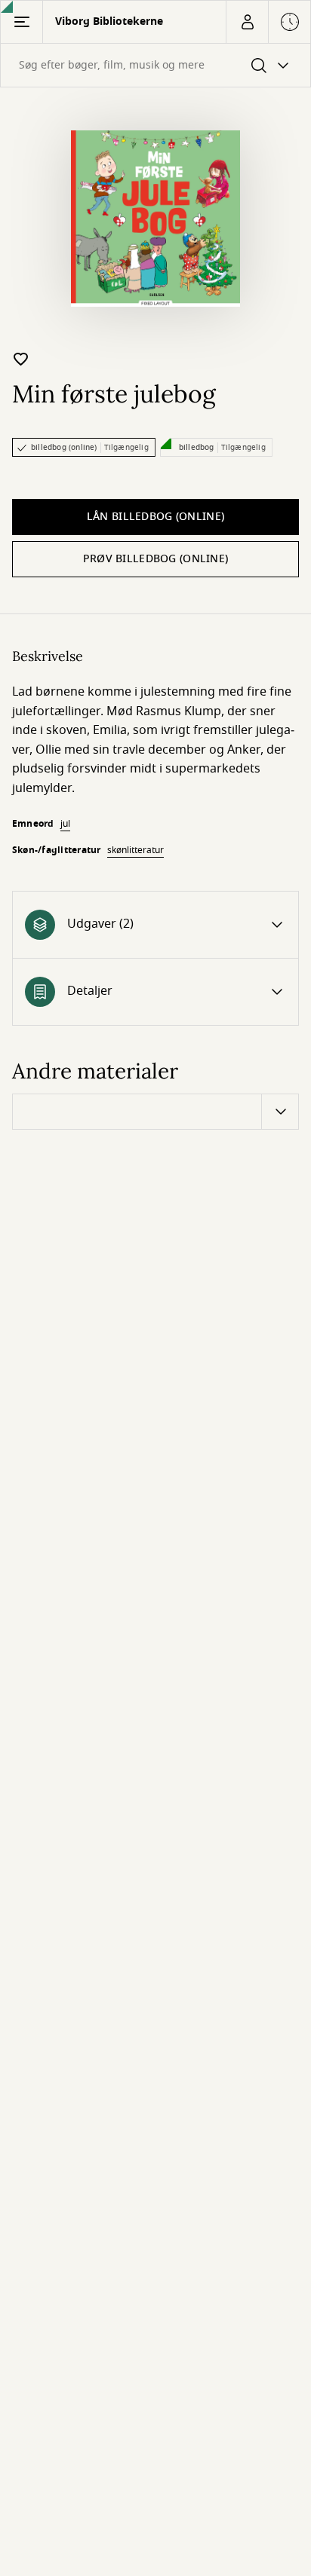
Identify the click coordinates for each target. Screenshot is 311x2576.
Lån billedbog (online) (155, 517)
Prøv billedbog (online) (155, 559)
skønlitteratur (135, 850)
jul (65, 824)
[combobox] (155, 65)
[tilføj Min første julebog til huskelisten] (21, 359)
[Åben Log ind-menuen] (247, 22)
